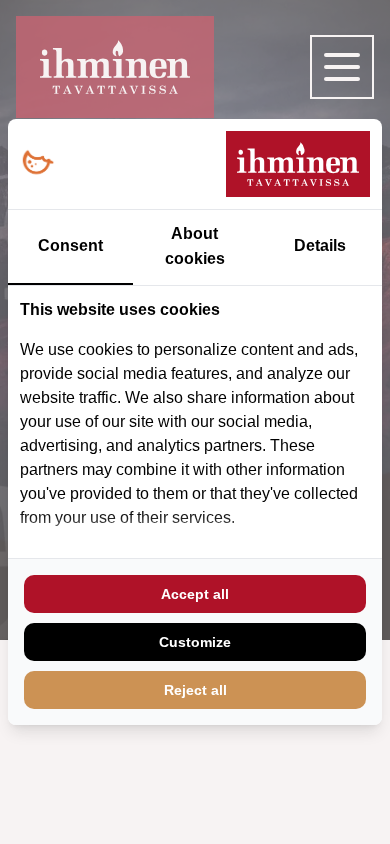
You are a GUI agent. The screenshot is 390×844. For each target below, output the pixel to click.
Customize (195, 642)
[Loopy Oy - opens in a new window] (37, 163)
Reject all (195, 690)
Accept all (195, 594)
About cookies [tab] (195, 246)
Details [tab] (320, 245)
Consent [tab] (70, 245)
